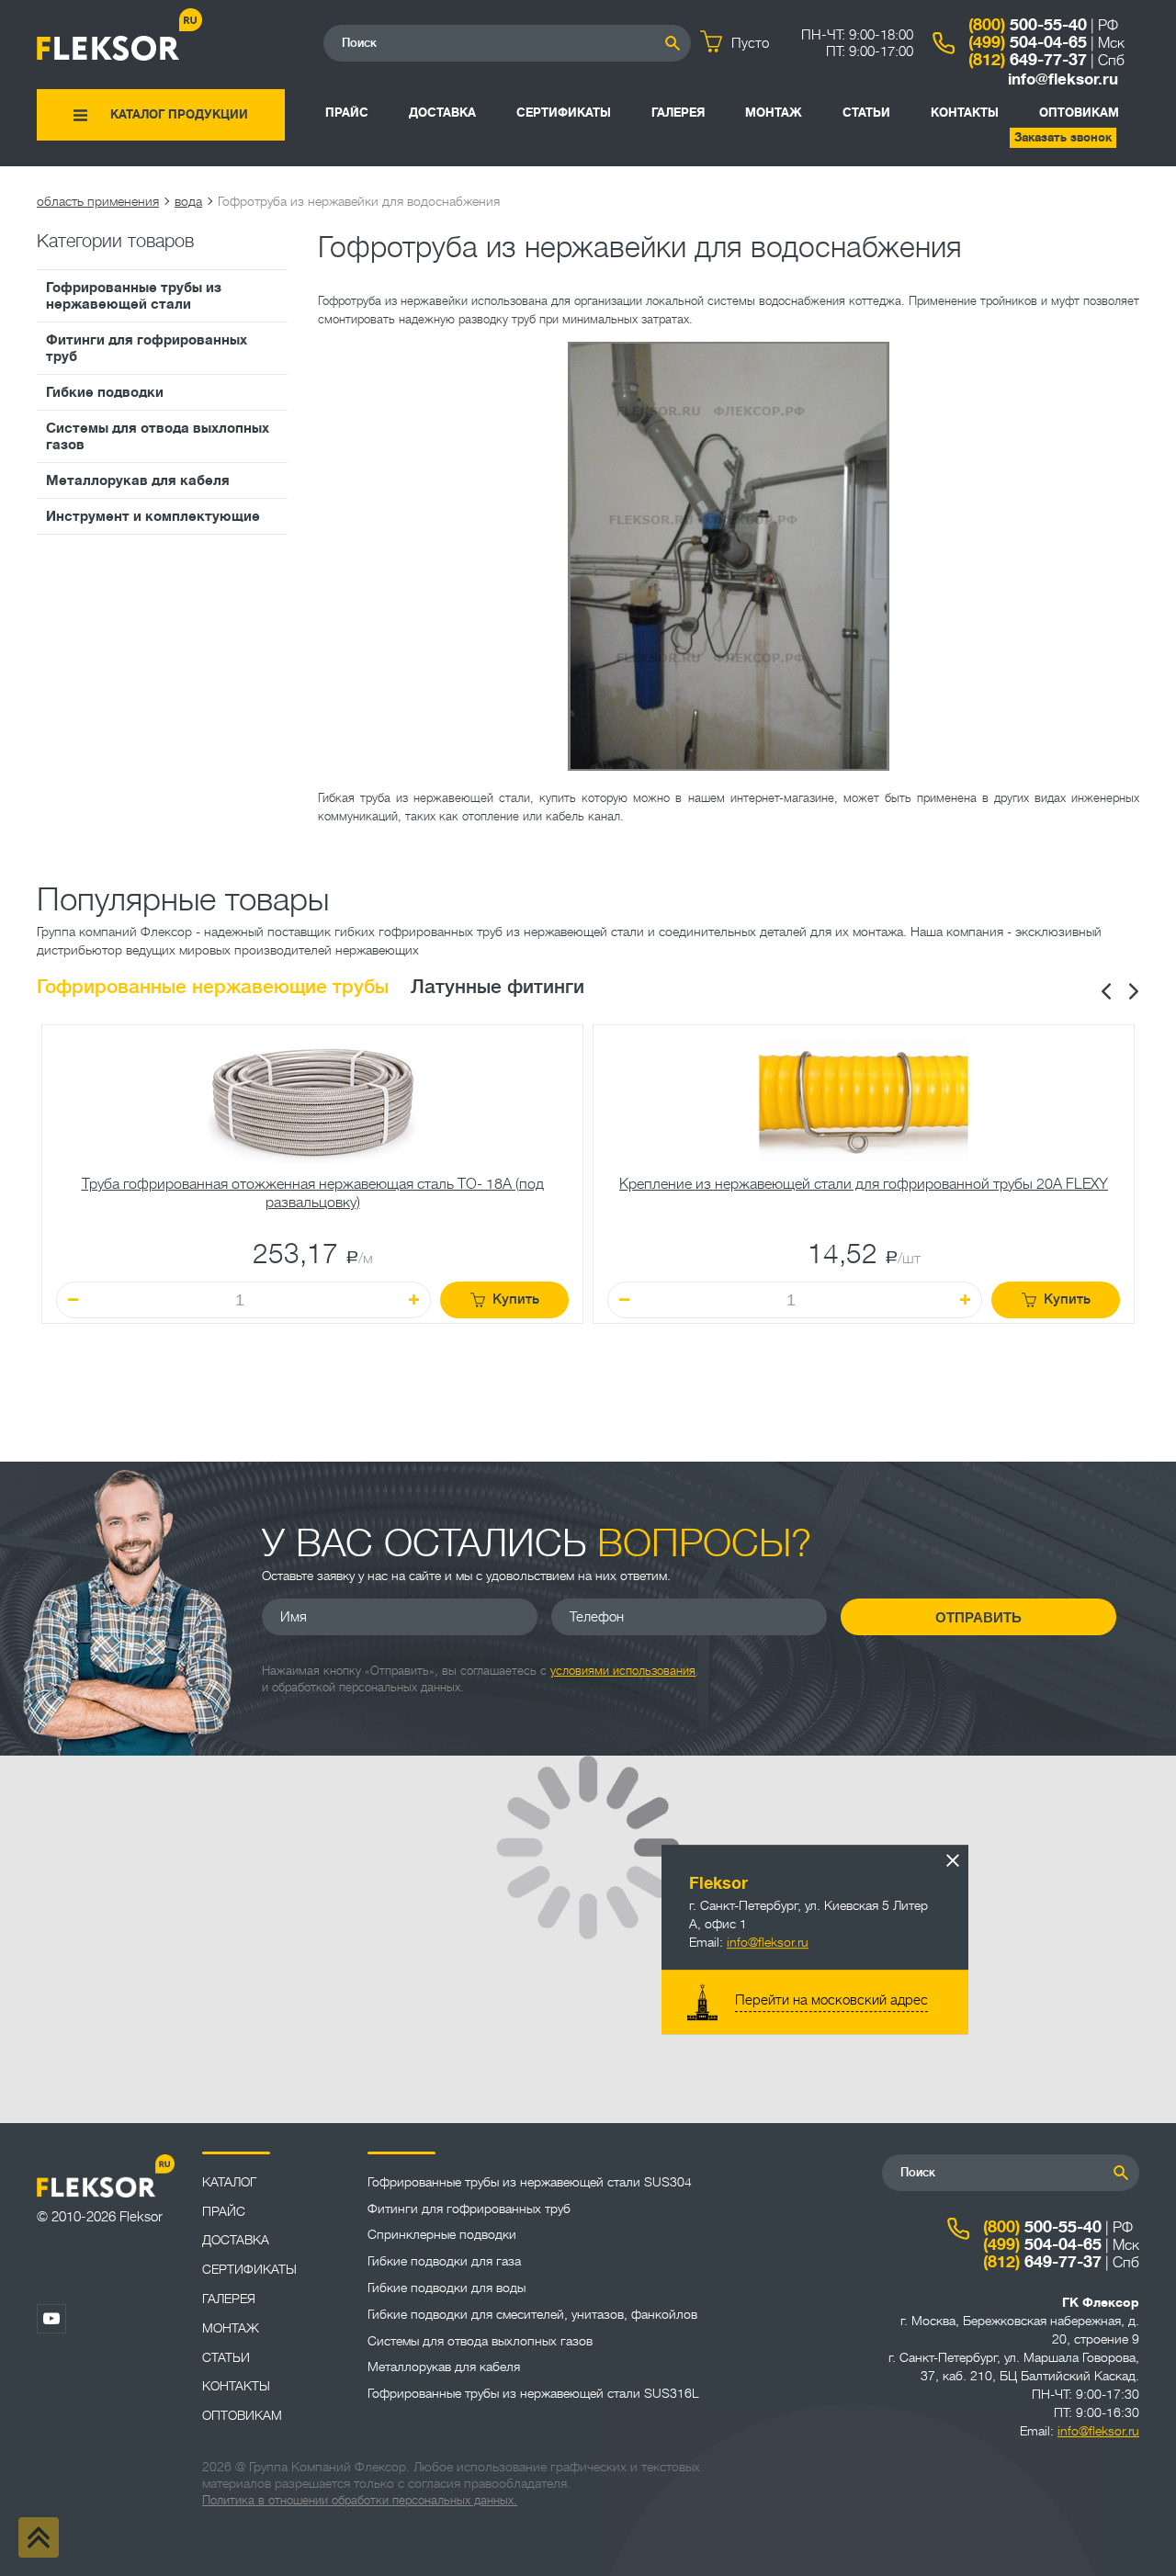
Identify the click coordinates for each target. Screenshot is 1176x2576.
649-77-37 (1028, 60)
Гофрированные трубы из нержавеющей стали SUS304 (530, 2182)
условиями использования (623, 1671)
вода (188, 201)
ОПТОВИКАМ (1079, 113)
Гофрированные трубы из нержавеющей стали (134, 296)
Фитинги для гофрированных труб (147, 348)
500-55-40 (1028, 25)
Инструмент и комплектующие (153, 516)
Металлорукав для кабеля (138, 480)
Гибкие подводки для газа (444, 2261)
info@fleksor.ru (1063, 79)
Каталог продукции (179, 114)
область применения (98, 201)
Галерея (678, 113)
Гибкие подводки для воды (447, 2288)
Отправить (978, 1617)
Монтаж (774, 113)
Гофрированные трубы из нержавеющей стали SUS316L (533, 2393)
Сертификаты (564, 113)
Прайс (347, 113)
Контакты (965, 113)
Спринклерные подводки (442, 2234)
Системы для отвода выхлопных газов (158, 436)
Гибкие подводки (105, 392)
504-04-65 (1028, 42)
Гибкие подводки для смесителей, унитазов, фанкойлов (532, 2314)
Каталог (229, 2182)
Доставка (442, 113)
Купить (516, 1299)
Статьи (866, 113)
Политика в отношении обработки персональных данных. (360, 2500)
